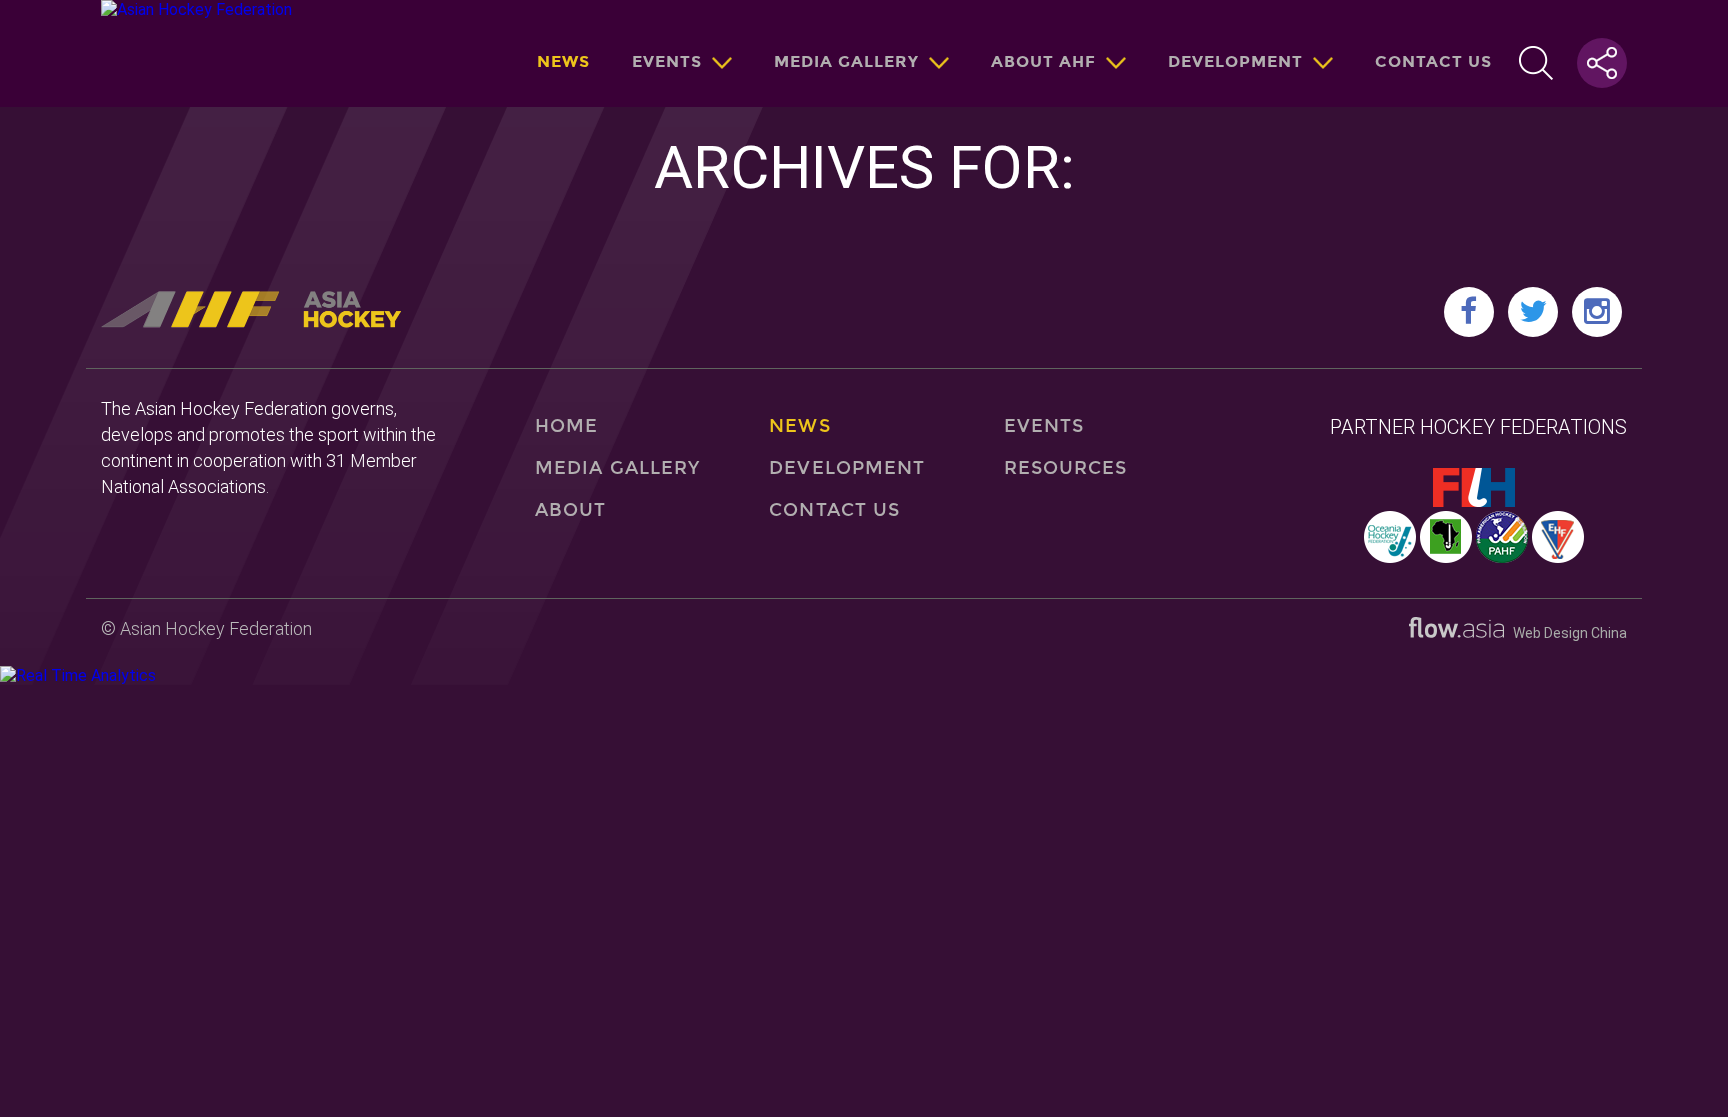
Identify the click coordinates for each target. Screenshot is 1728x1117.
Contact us (1433, 61)
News (563, 61)
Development (1235, 61)
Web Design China (1565, 633)
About (570, 510)
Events (667, 61)
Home (566, 426)
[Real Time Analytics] (78, 675)
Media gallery (846, 61)
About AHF (1043, 61)
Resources (1066, 468)
